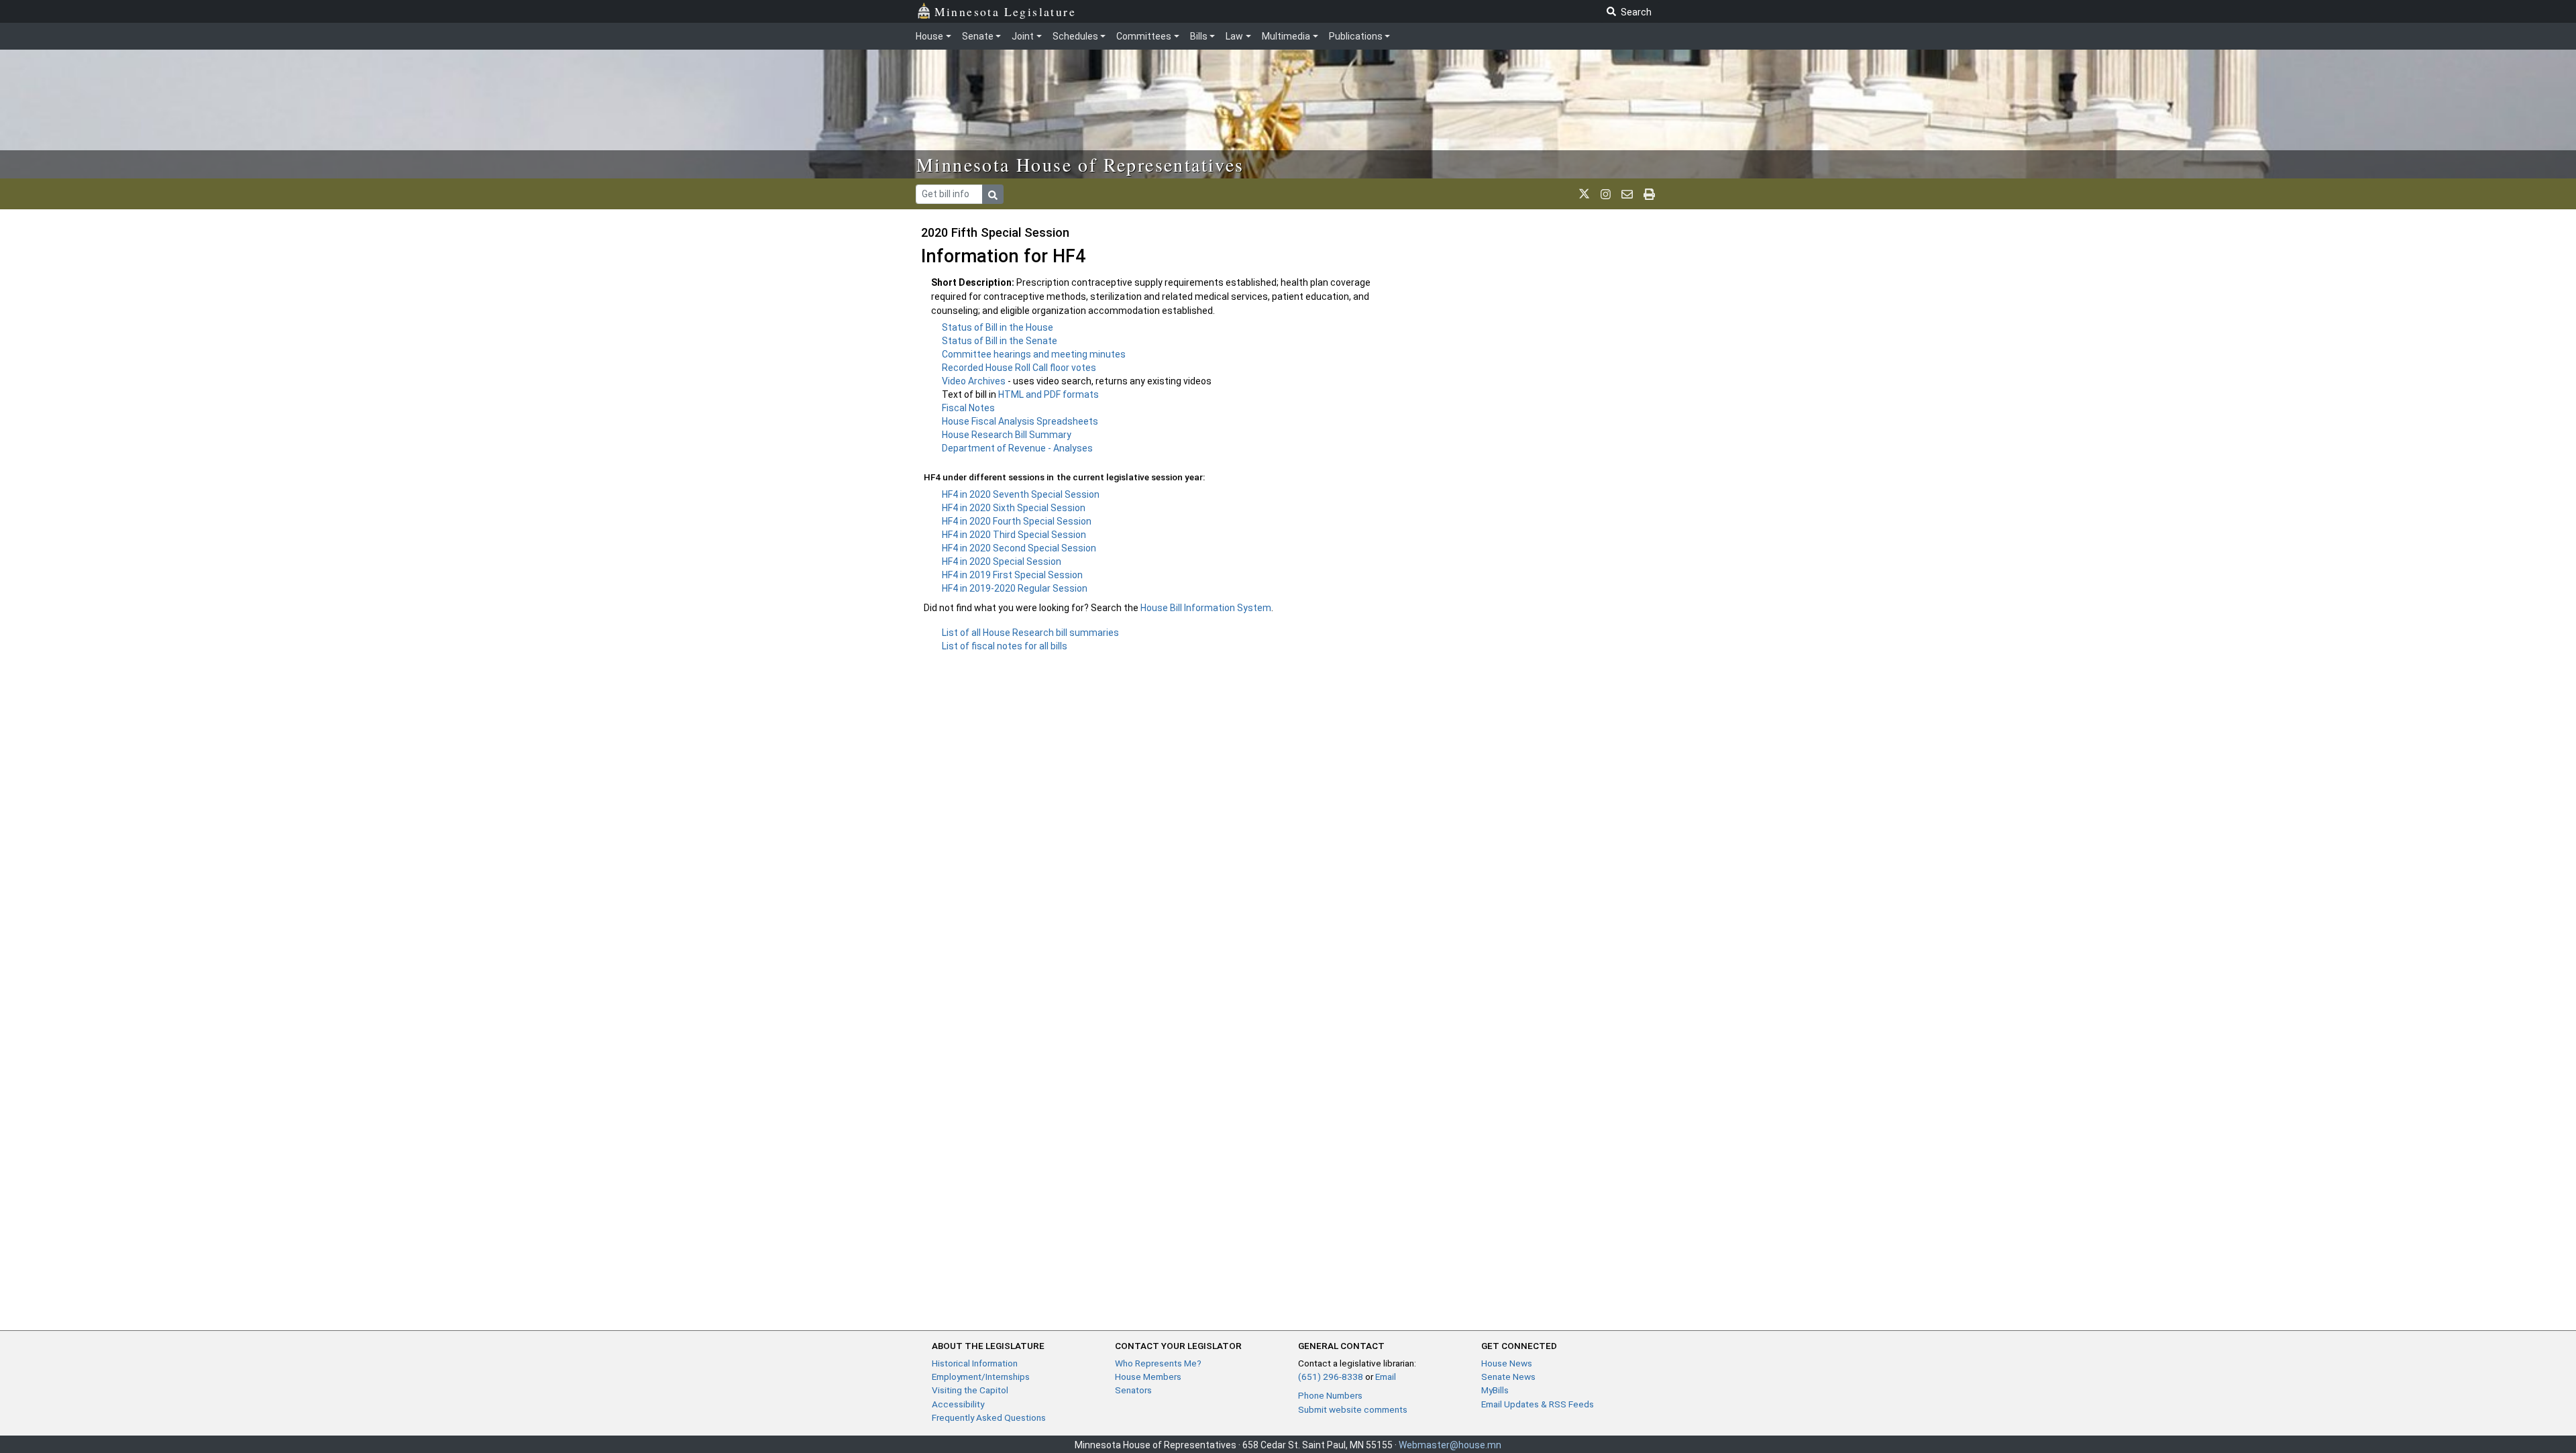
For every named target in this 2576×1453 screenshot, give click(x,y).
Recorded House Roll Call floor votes (1019, 368)
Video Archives (975, 381)
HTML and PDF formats (1049, 394)
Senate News (1508, 1377)
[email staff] (1627, 194)
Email (1386, 1377)
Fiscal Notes (968, 408)
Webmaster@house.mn (1450, 1445)
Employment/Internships (981, 1377)
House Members (1148, 1377)
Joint (1023, 36)
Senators (1133, 1390)
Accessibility (958, 1404)
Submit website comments (1353, 1409)
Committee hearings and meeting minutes (1034, 354)
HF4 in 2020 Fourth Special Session (1017, 521)
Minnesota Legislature (1005, 11)
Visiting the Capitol (970, 1390)
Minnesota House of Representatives (1080, 164)
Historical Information (975, 1363)
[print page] (1649, 194)
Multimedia (1286, 36)
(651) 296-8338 (1331, 1377)
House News (1507, 1363)
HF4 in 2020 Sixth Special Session (1014, 508)
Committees (1144, 36)
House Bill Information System (1206, 608)
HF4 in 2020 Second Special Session (1019, 548)
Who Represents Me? (1158, 1363)
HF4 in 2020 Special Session (1002, 561)
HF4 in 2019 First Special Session (1012, 575)
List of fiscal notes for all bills (1005, 646)
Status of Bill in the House (998, 327)
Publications (1356, 36)
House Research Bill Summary (1007, 435)
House (929, 36)
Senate (978, 36)
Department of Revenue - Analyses (1017, 448)
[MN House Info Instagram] (1606, 194)
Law (1234, 36)
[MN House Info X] (1584, 194)
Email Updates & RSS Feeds (1538, 1404)
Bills (1199, 36)
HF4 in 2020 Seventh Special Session (1021, 494)
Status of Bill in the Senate (1000, 341)
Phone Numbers (1330, 1395)
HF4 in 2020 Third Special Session (1014, 535)
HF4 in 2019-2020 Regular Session (1015, 588)
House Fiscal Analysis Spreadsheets (1020, 421)
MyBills (1495, 1390)
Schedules (1075, 36)
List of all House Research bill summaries (1030, 633)
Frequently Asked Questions (989, 1417)
